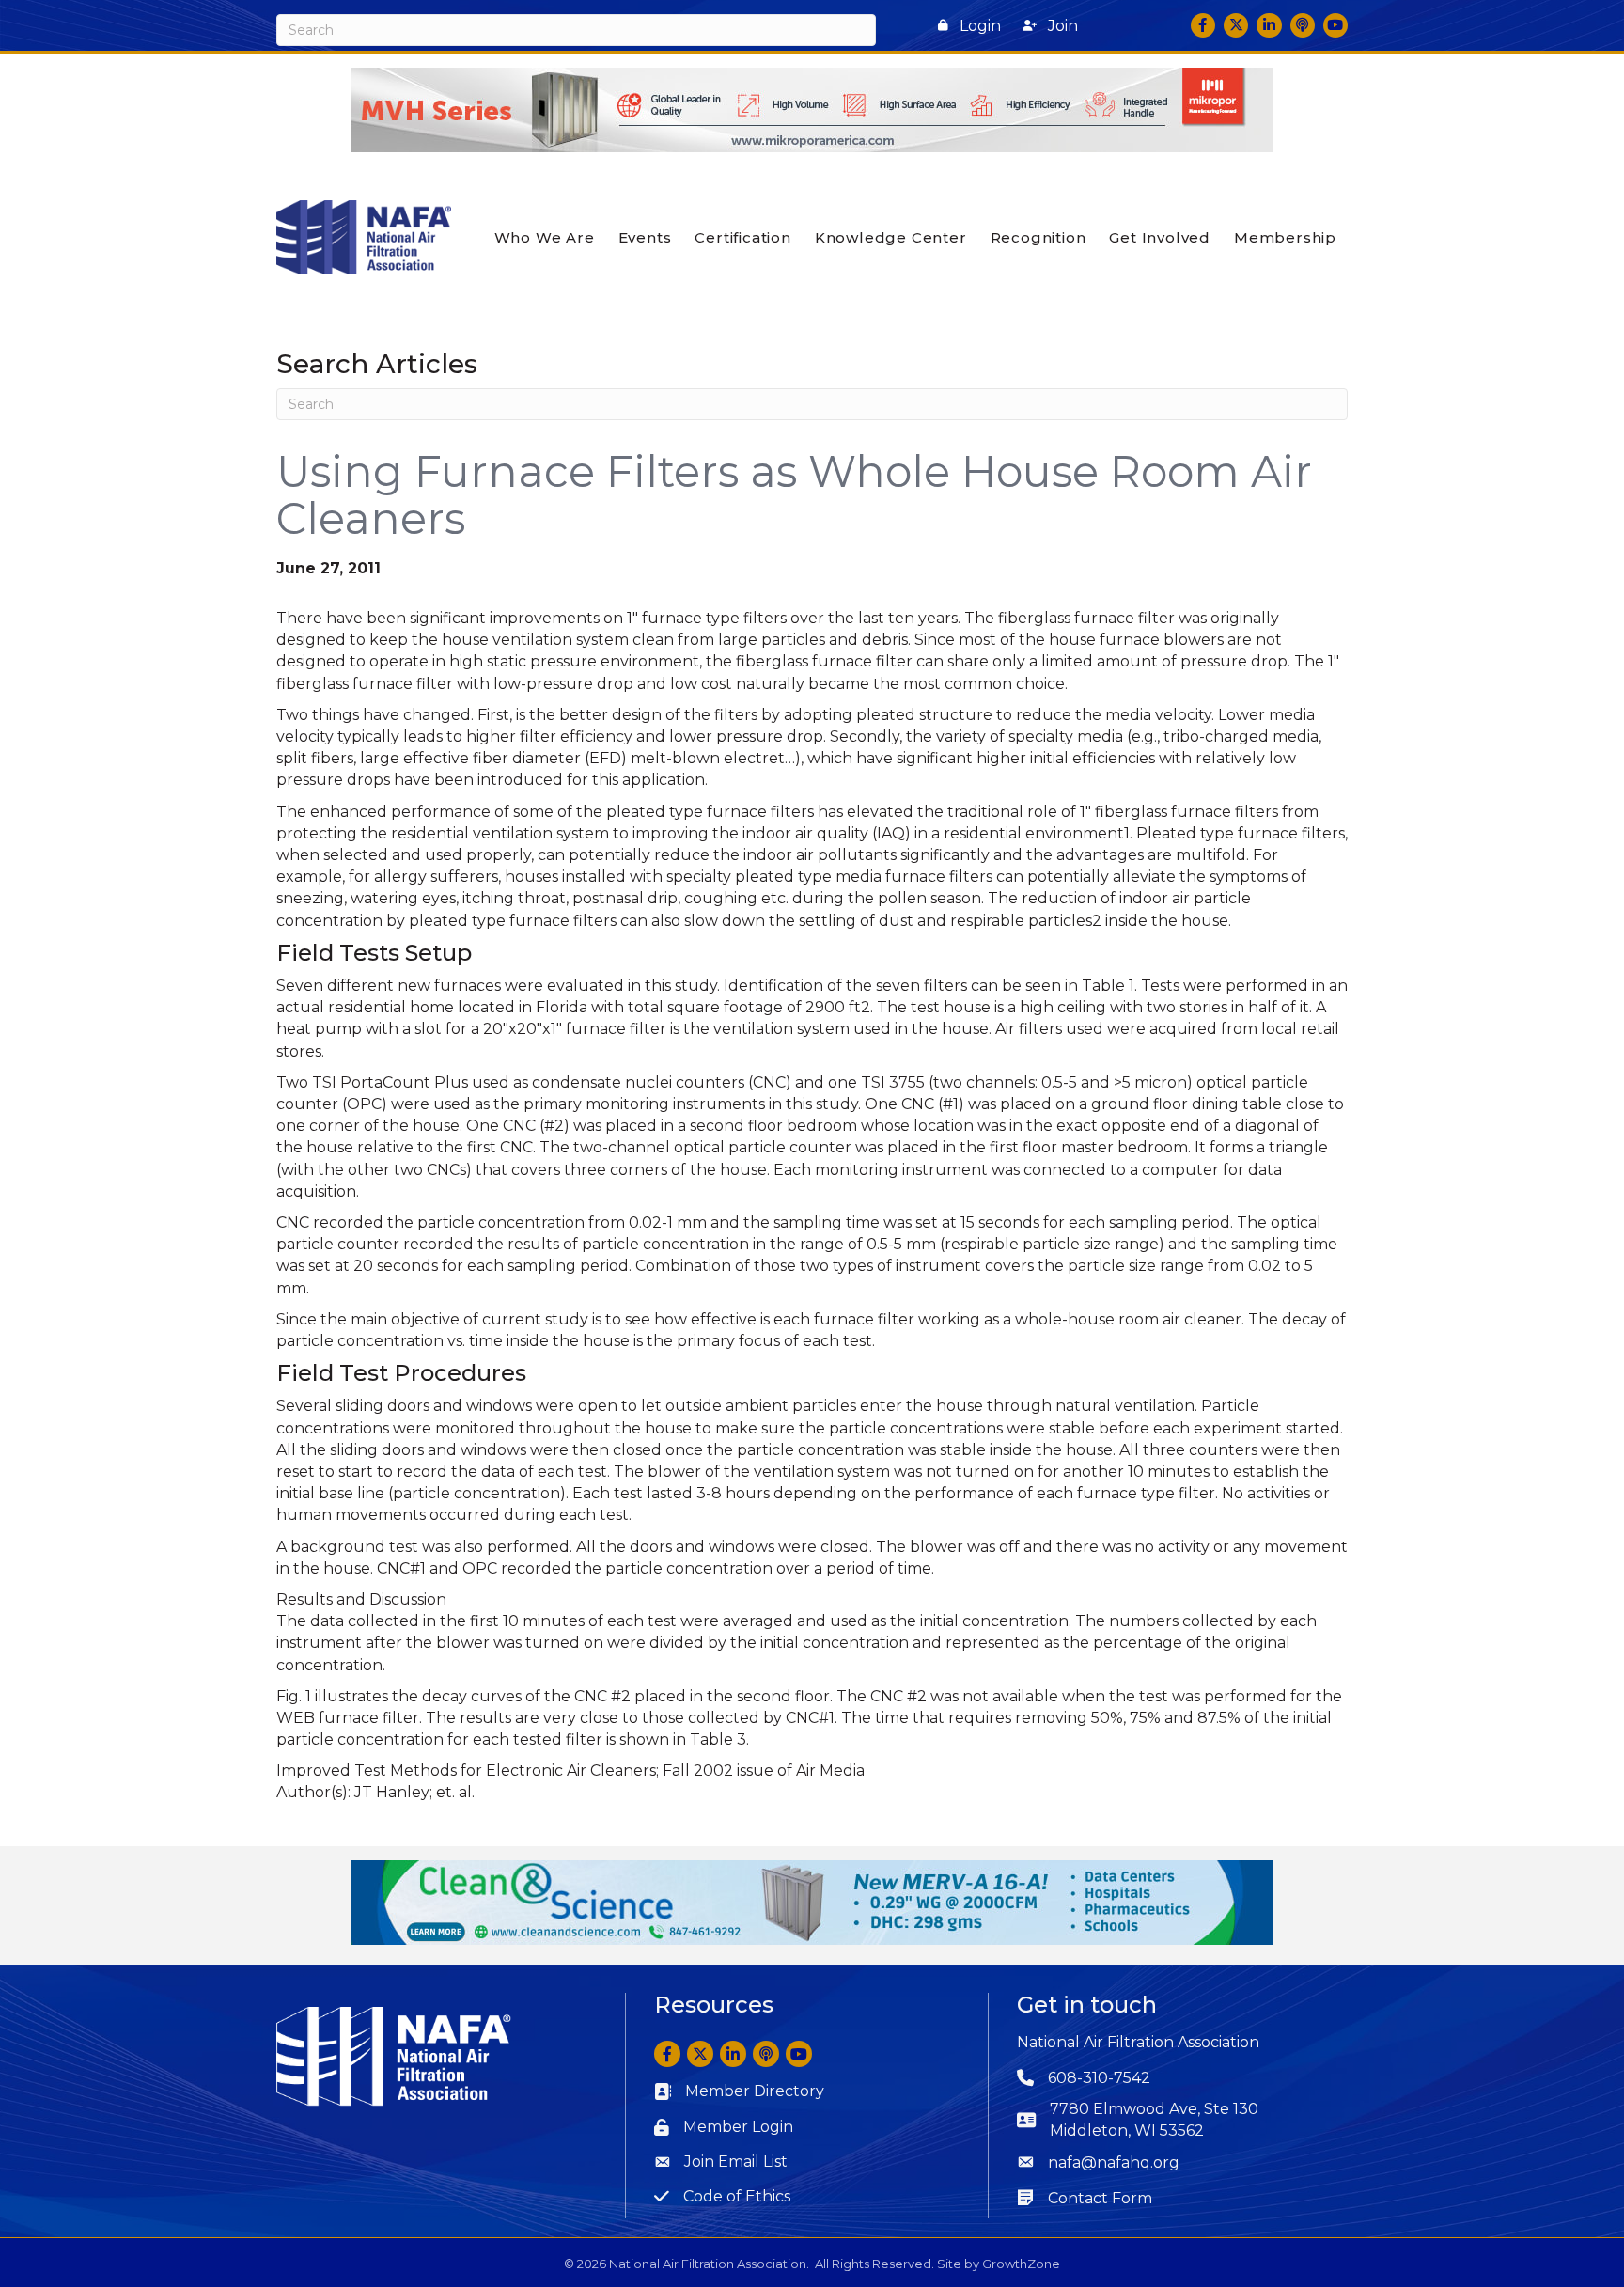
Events (645, 237)
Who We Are (545, 237)
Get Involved (1160, 237)
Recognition (1038, 237)
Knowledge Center (891, 237)
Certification (742, 237)
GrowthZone (1021, 2264)
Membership (1285, 237)
